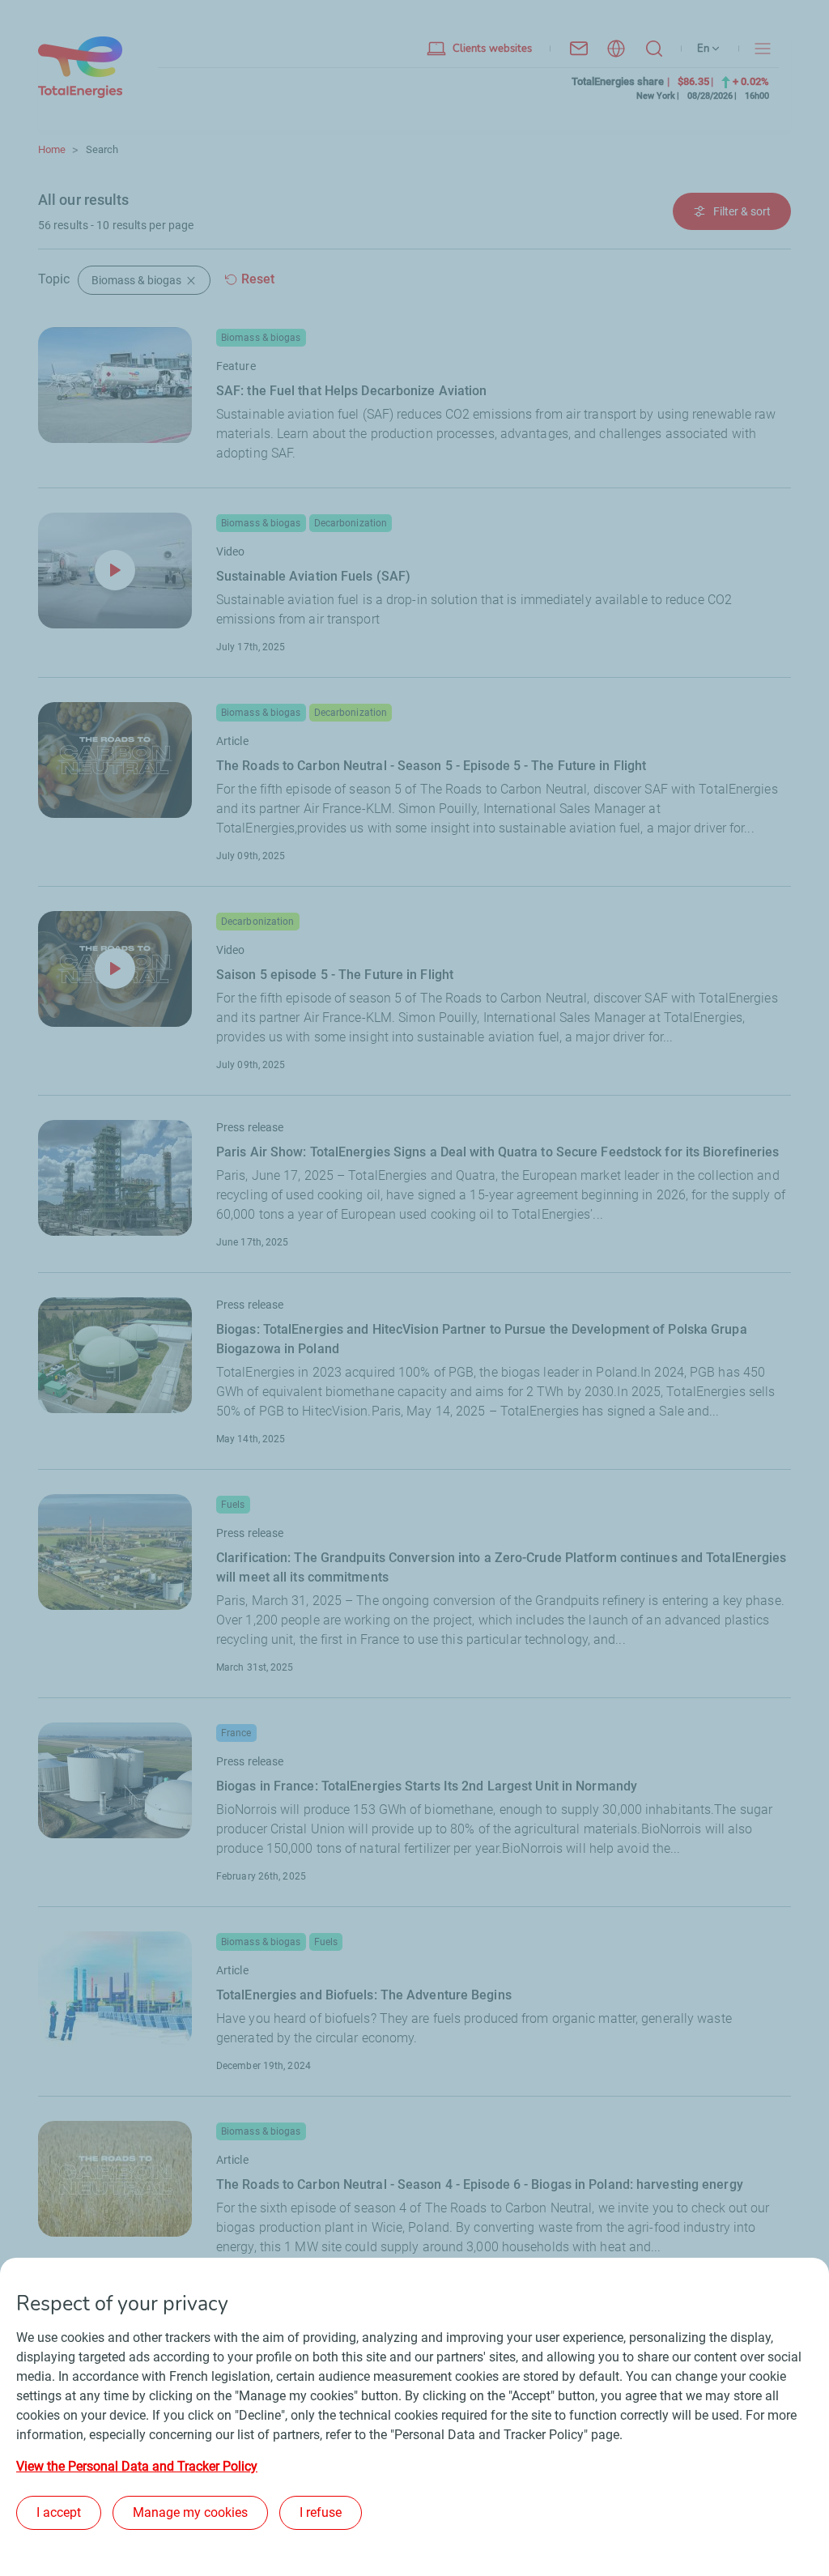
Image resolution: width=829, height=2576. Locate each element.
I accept (59, 2512)
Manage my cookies (190, 2512)
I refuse (321, 2512)
